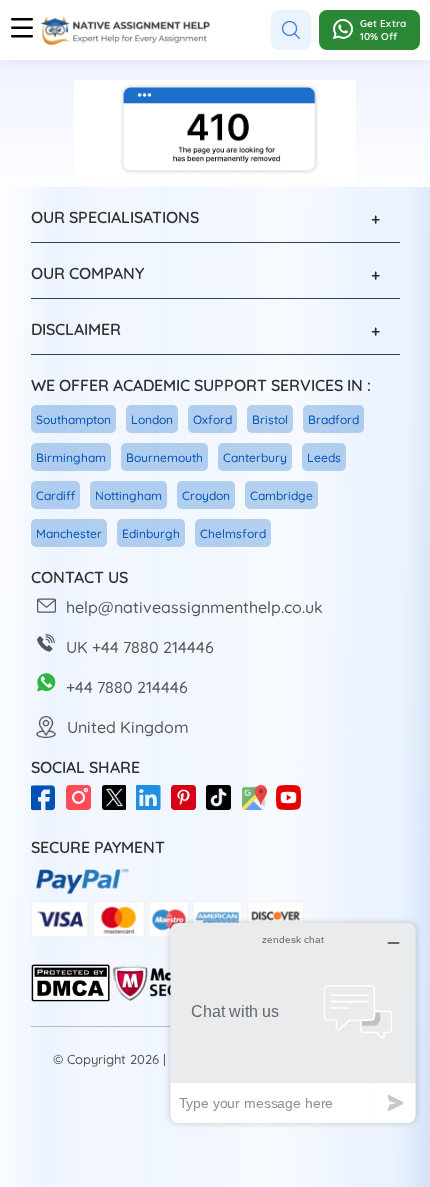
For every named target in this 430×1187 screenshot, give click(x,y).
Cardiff (55, 495)
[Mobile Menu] (22, 30)
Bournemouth (164, 457)
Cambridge (281, 495)
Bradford (333, 419)
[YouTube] (293, 807)
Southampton (73, 419)
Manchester (69, 533)
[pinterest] (188, 807)
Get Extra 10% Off (383, 30)
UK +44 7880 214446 (140, 647)
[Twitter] (118, 807)
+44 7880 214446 (127, 687)
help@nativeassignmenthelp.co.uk (194, 607)
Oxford (212, 419)
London (152, 419)
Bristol (270, 419)
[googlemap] (258, 807)
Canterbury (255, 457)
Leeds (324, 457)
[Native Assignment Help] (125, 30)
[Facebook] (48, 807)
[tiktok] (223, 807)
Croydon (206, 495)
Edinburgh (151, 533)
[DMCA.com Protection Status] (70, 997)
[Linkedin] (153, 807)
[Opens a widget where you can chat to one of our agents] (293, 1022)
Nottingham (128, 495)
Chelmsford (233, 533)
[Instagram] (83, 807)
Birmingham (71, 457)
